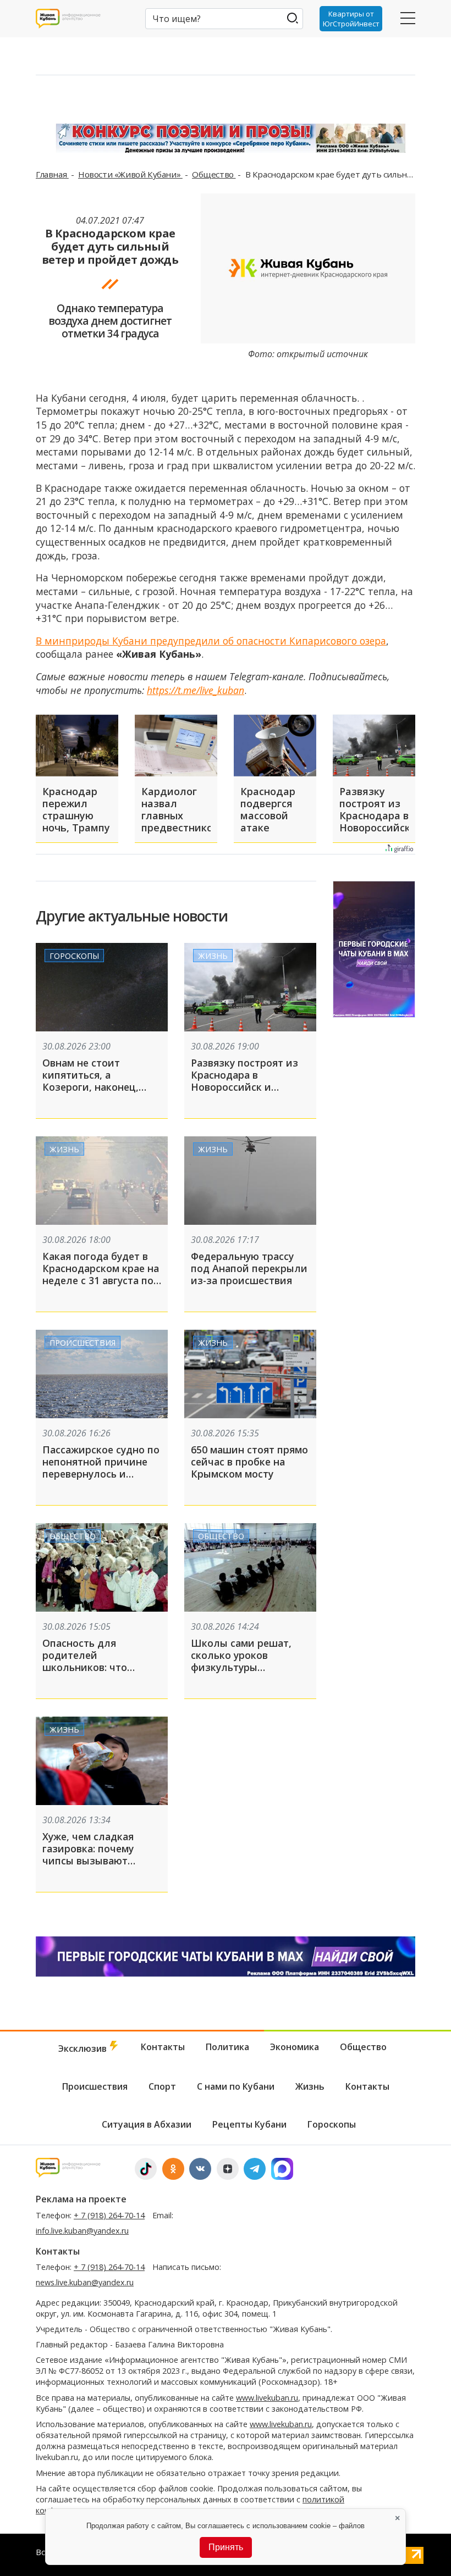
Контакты (163, 2047)
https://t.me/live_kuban (196, 690)
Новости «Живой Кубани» (130, 174)
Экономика (295, 2047)
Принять (226, 2547)
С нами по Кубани (236, 2086)
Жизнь (213, 956)
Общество (214, 174)
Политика (227, 2047)
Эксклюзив (84, 2048)
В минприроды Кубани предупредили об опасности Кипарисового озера (211, 641)
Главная (52, 174)
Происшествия (82, 1343)
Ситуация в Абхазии (147, 2124)
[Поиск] (292, 18)
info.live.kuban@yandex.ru (82, 2231)
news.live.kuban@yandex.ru (85, 2282)
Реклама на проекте (81, 2199)
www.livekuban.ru (267, 2398)
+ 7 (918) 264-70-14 (109, 2215)
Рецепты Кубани (249, 2124)
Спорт (162, 2086)
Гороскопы (74, 956)
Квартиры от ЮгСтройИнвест (351, 19)
